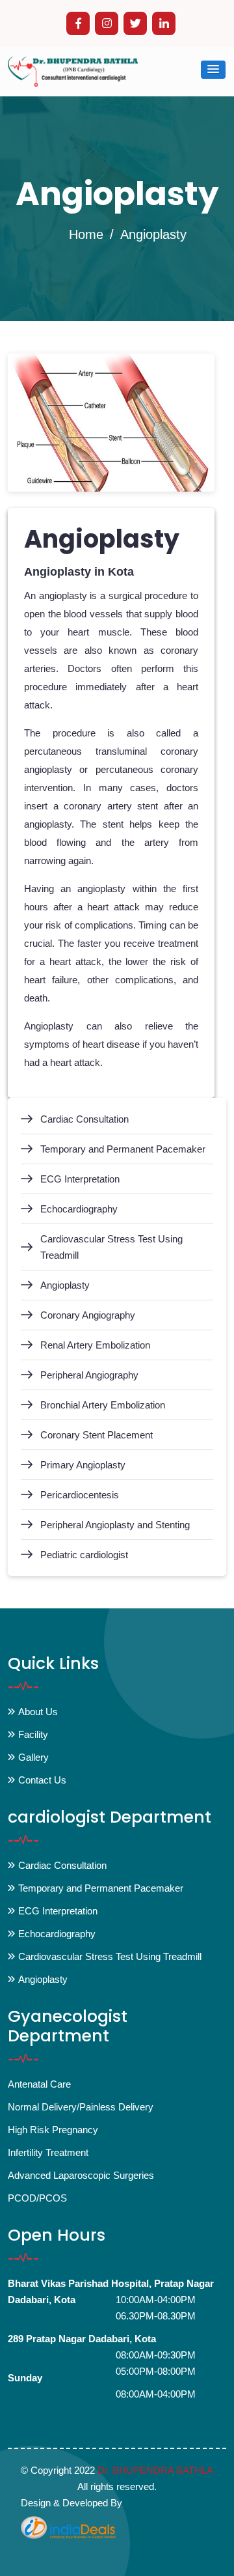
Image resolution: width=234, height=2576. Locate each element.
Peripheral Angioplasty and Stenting (115, 1525)
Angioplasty (65, 1285)
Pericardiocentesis (80, 1495)
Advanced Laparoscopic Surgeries (81, 2175)
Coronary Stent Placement (97, 1435)
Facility (33, 1734)
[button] (213, 70)
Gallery (33, 1757)
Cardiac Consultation (84, 1119)
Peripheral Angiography (89, 1375)
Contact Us (42, 1780)
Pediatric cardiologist (84, 1555)
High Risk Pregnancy (53, 2130)
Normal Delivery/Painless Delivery (81, 2107)
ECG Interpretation (80, 1179)
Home (86, 234)
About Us (38, 1712)
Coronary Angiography (88, 1315)
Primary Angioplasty (83, 1465)
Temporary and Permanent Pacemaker (123, 1149)
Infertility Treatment (48, 2152)
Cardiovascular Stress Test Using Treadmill (111, 1247)
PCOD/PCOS (37, 2198)
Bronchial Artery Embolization (103, 1405)
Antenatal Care (39, 2084)
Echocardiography (79, 1209)
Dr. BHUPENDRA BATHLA (155, 2470)
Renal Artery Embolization (95, 1345)
